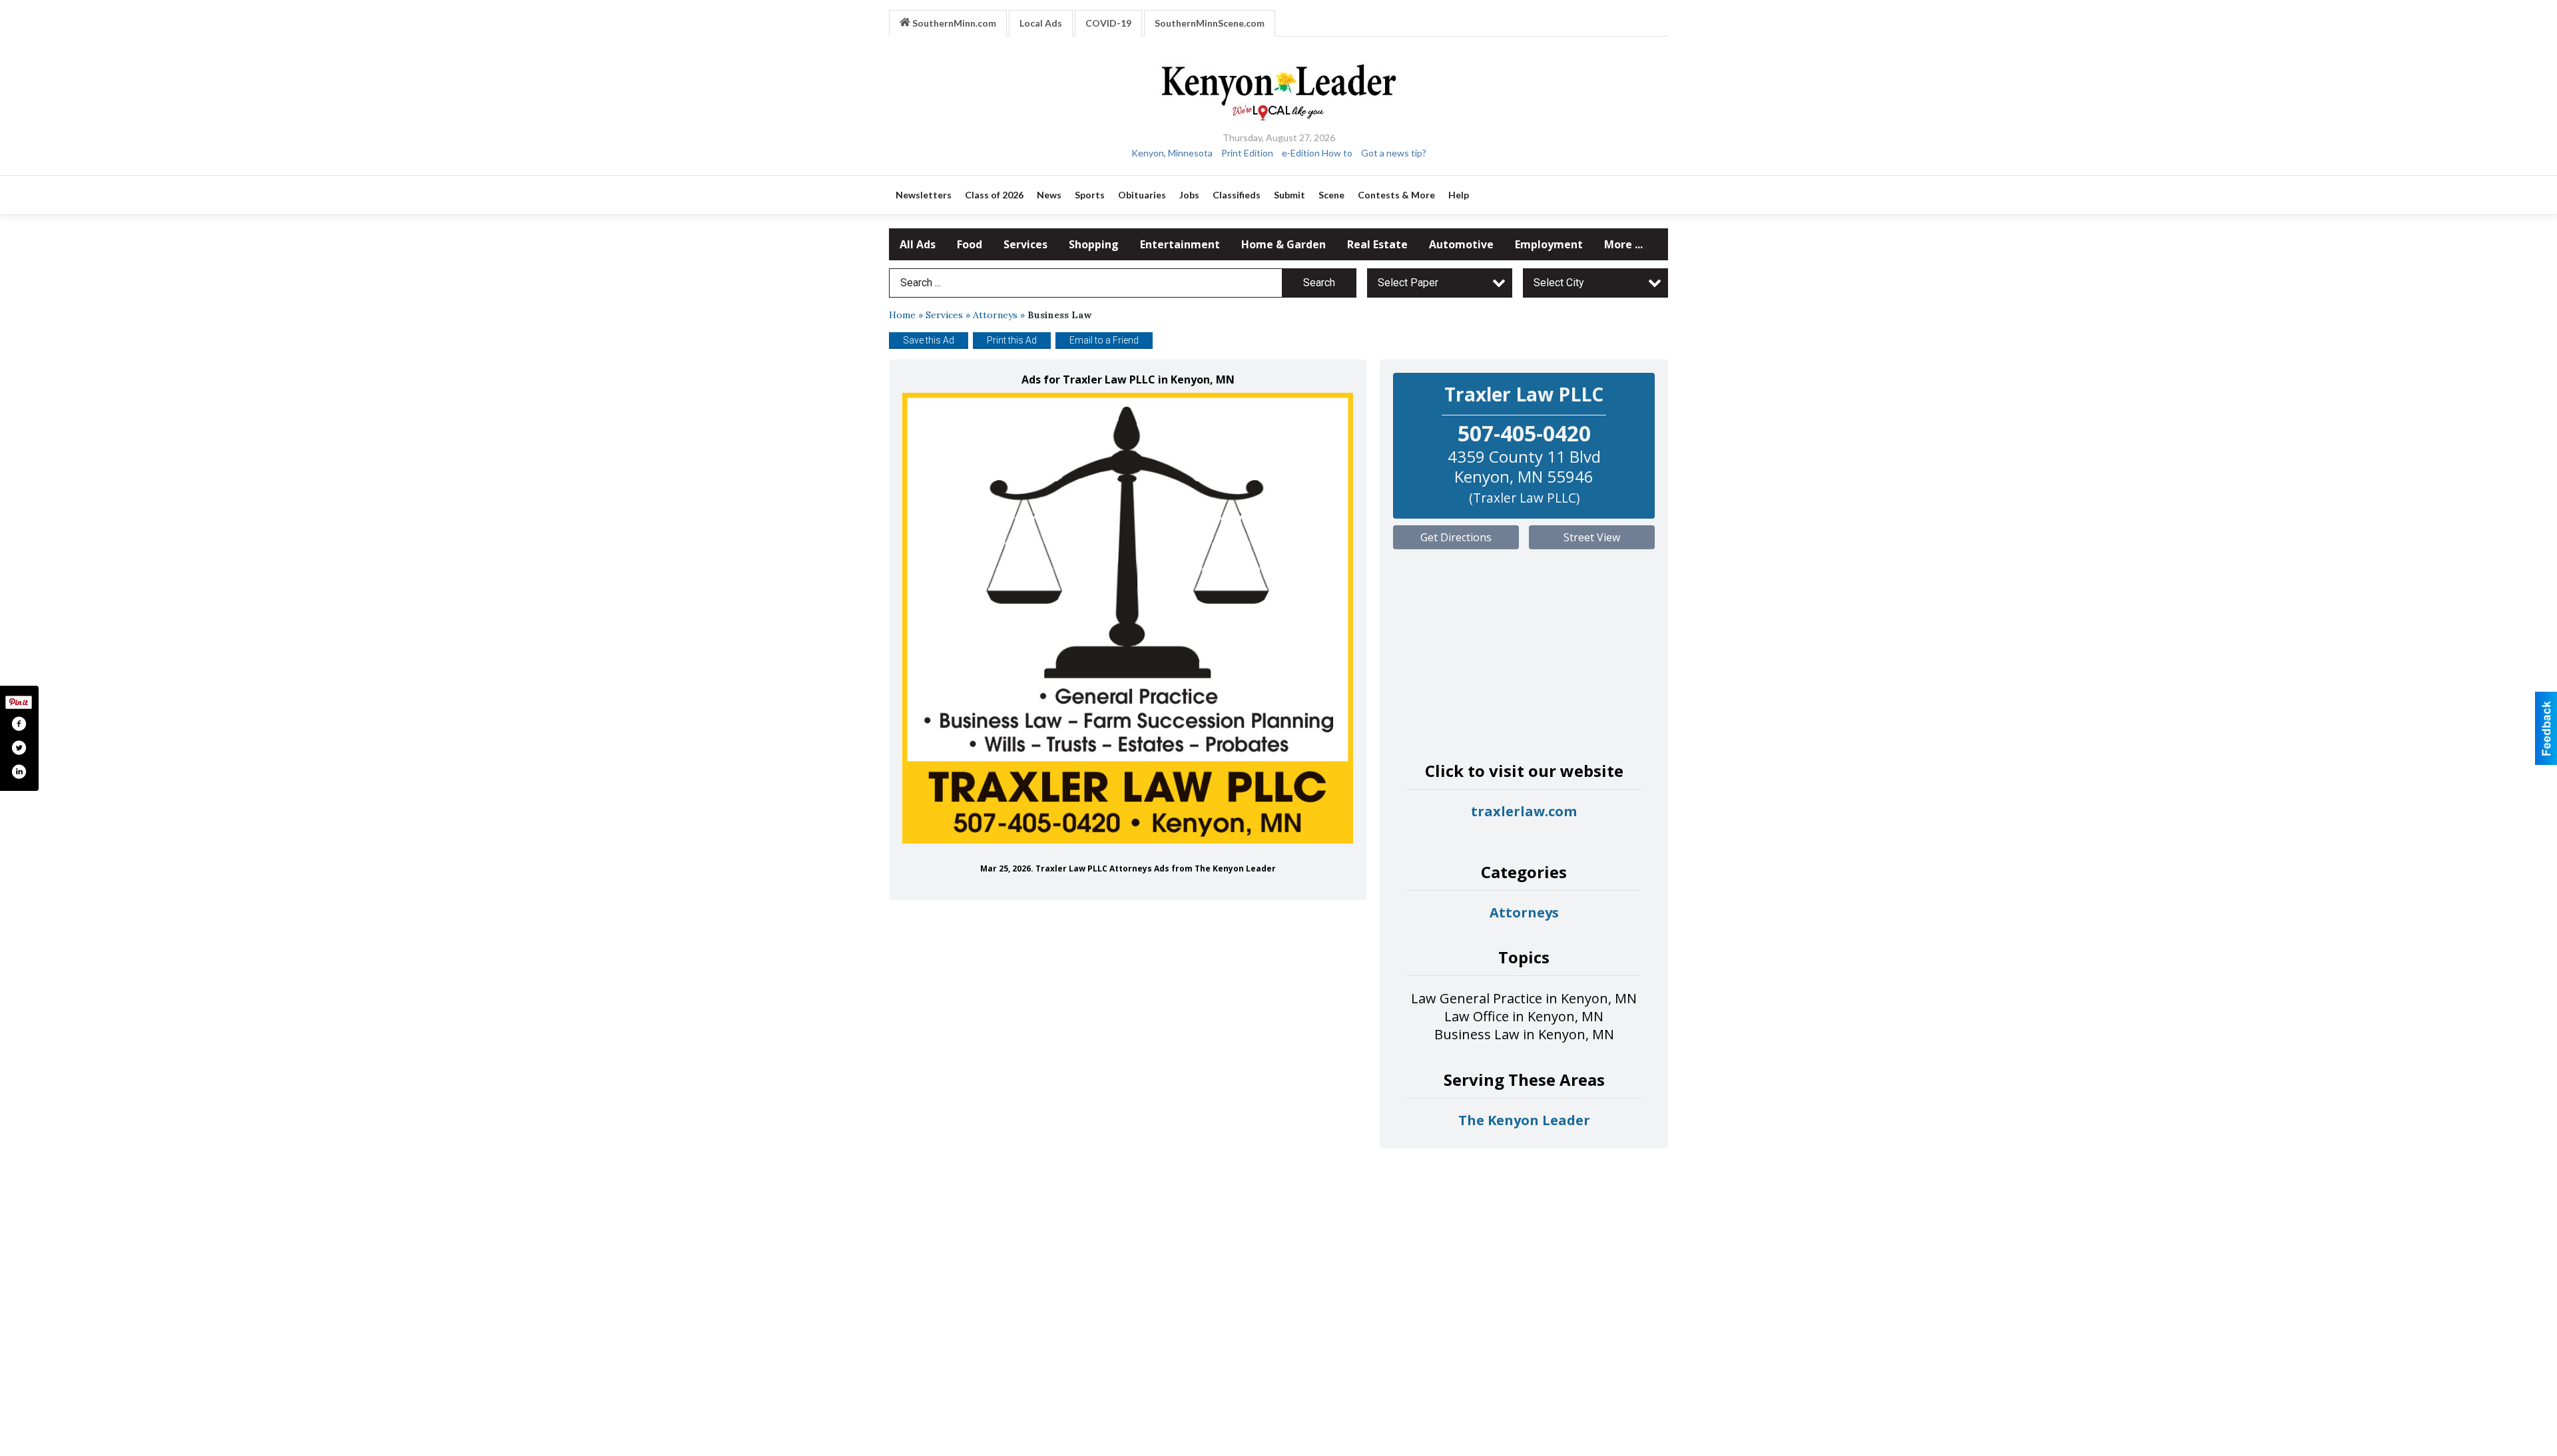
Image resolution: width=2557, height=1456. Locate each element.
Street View (1592, 537)
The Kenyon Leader (1524, 1120)
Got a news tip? (1394, 153)
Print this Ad (1012, 340)
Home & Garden (1283, 244)
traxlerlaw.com (1524, 811)
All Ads (918, 244)
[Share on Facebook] (19, 724)
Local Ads (1041, 23)
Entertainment (1180, 244)
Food (970, 244)
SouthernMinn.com (953, 23)
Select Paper (1408, 283)
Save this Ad (929, 340)
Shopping (1094, 244)
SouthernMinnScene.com (1210, 23)
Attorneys (995, 315)
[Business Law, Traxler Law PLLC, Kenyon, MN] (1128, 618)
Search (1319, 283)
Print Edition (1247, 153)
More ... (1623, 244)
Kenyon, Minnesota (1172, 153)
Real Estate (1377, 244)
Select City (1559, 283)
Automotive (1461, 244)
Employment (1549, 244)
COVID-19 (1108, 23)
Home (902, 315)
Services (1025, 244)
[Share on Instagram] (19, 772)
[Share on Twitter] (19, 748)
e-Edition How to (1317, 153)
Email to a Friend (1104, 340)
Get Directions (1456, 537)
